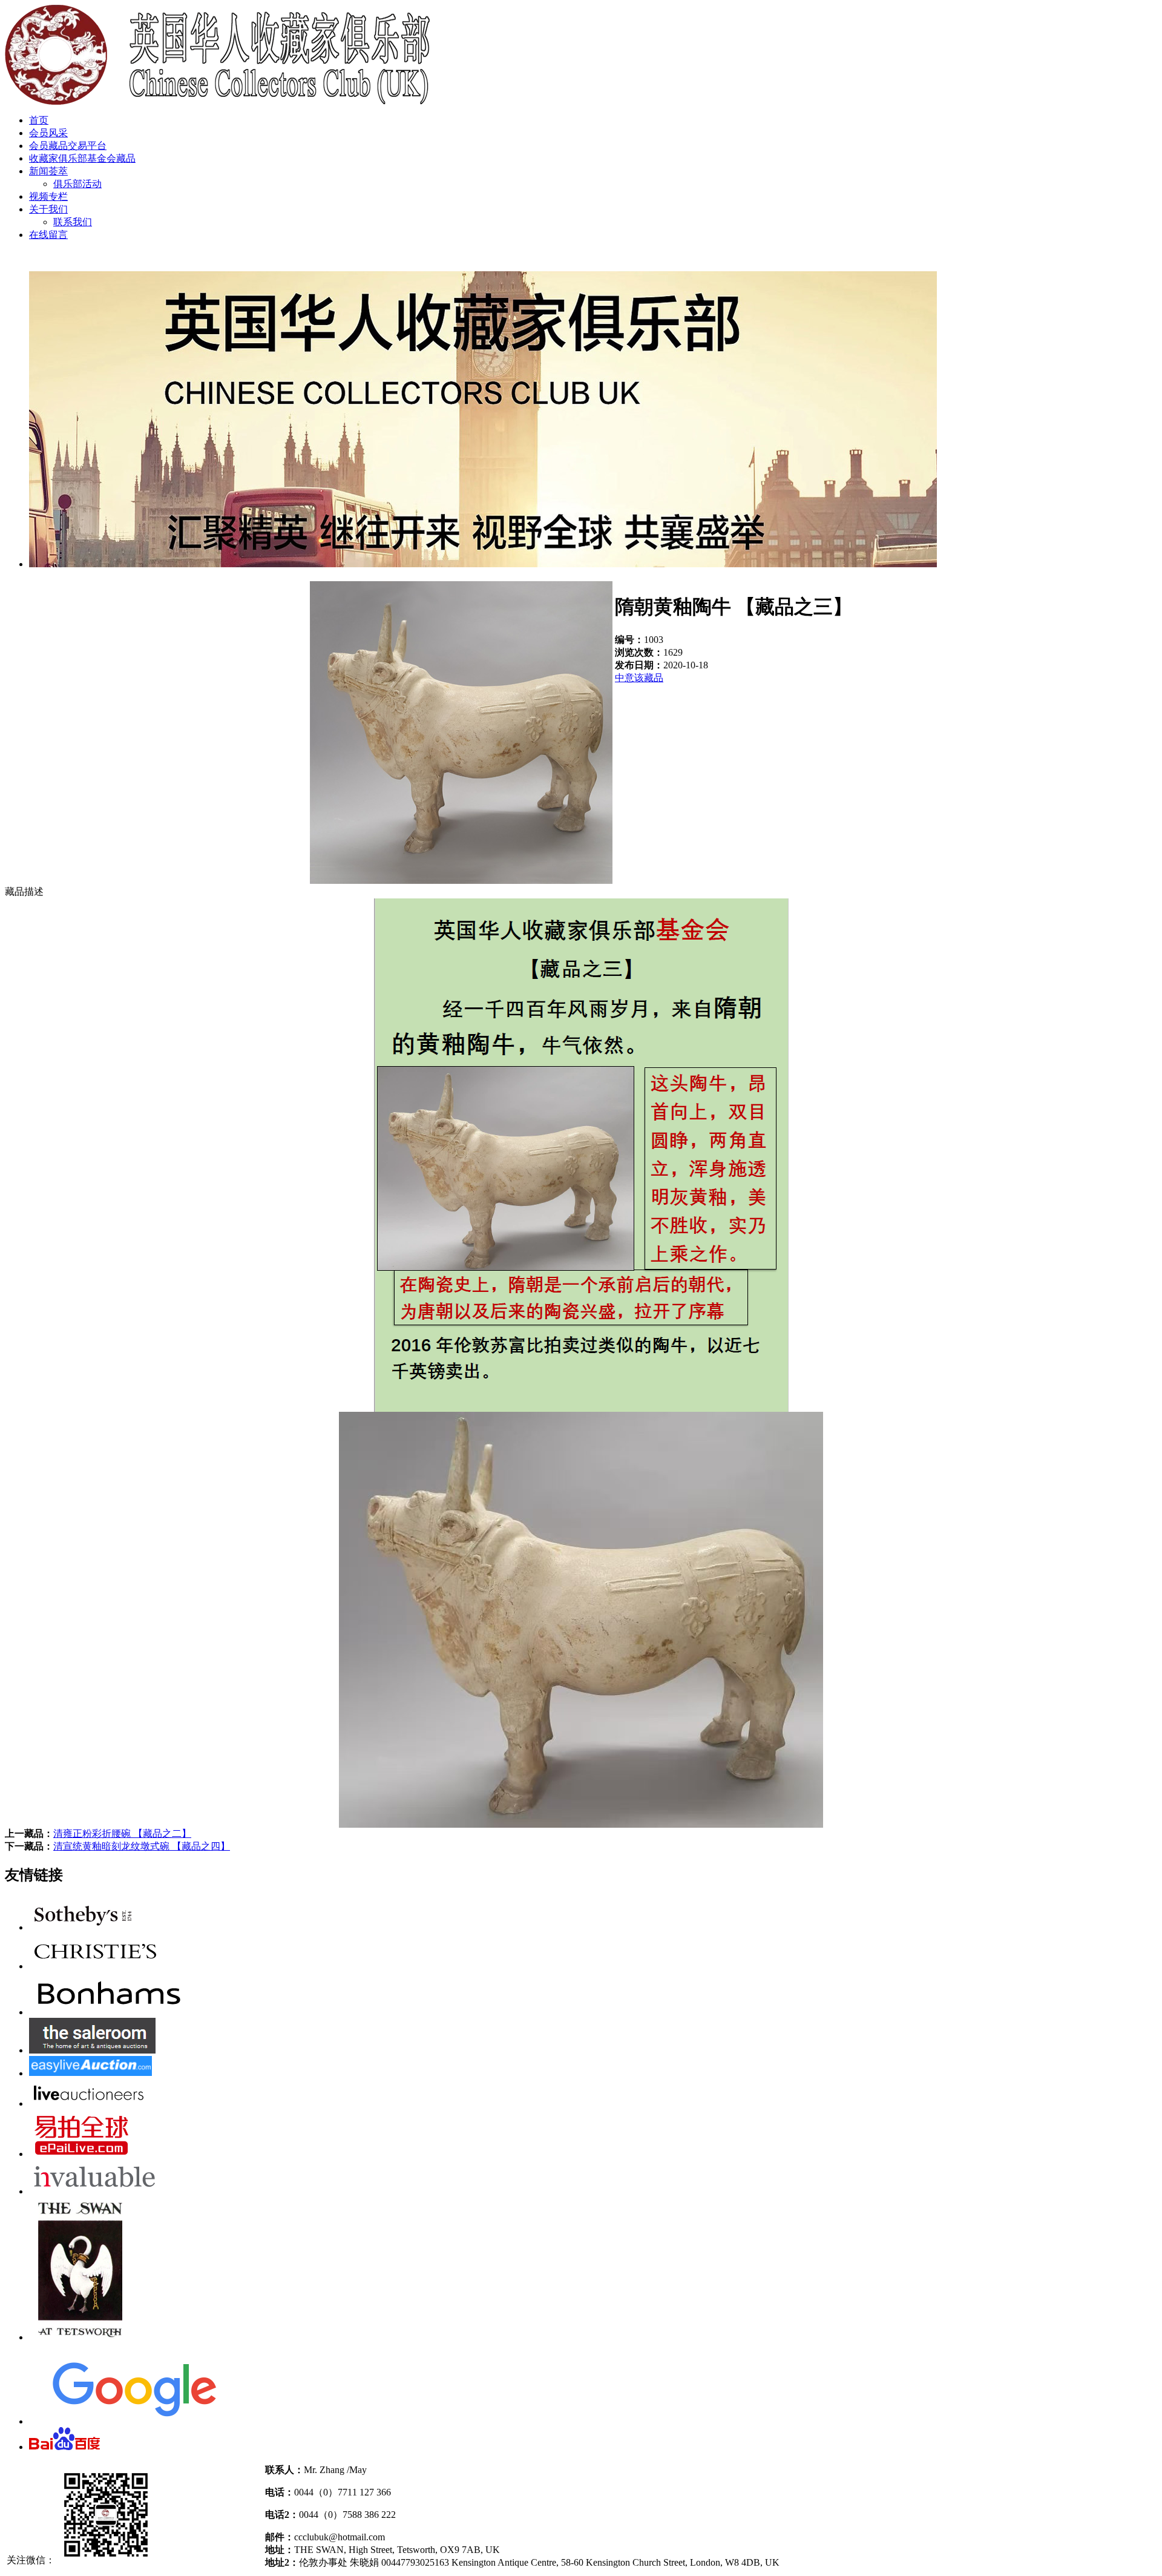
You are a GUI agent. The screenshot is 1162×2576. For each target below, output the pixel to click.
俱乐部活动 (77, 184)
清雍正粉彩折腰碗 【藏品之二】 (122, 1833)
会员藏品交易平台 (68, 146)
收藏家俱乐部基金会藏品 (82, 158)
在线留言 (48, 235)
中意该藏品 (639, 678)
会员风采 (48, 133)
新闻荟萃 (48, 171)
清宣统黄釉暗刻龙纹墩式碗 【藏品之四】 (142, 1846)
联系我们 (73, 222)
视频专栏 (48, 196)
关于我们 (48, 209)
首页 (39, 120)
